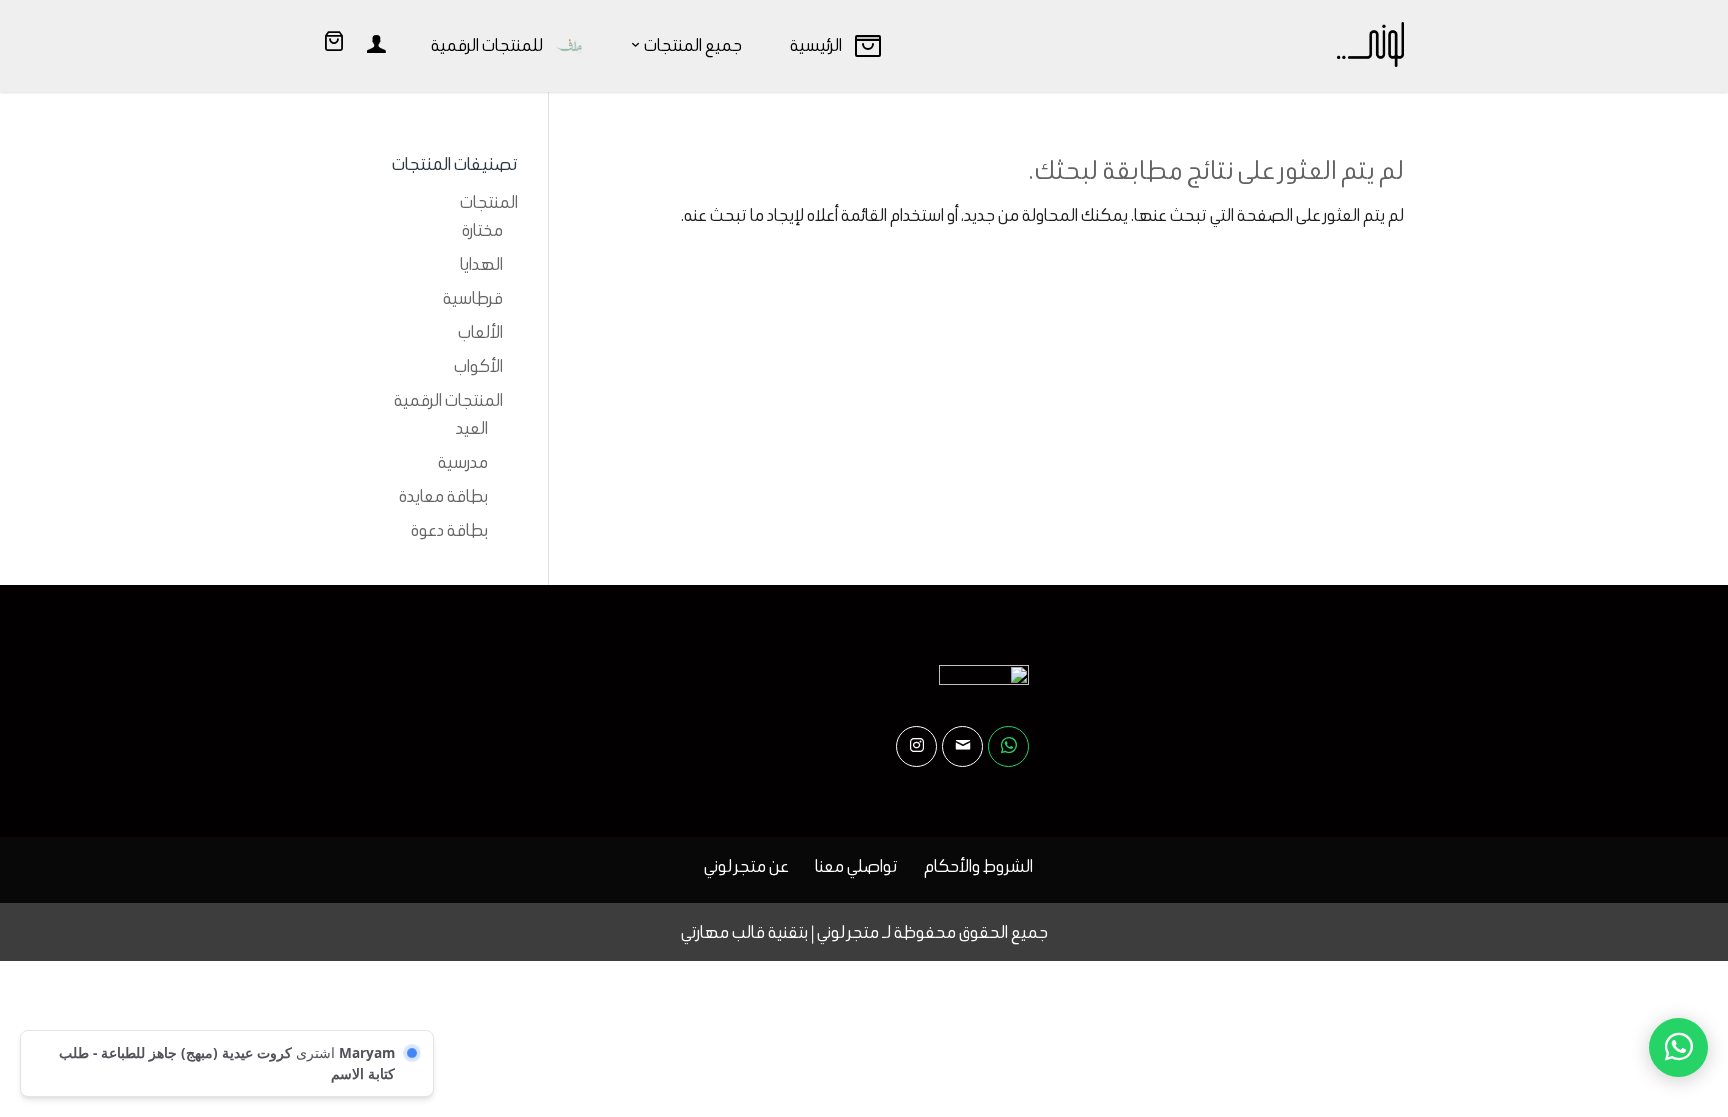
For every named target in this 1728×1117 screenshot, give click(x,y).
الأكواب (478, 366)
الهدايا (481, 264)
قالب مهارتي (723, 932)
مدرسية (463, 462)
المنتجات (489, 202)
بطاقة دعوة (449, 530)
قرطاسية (473, 298)
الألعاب (480, 332)
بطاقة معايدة (443, 496)
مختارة (482, 230)
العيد (472, 428)
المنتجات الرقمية (448, 400)
